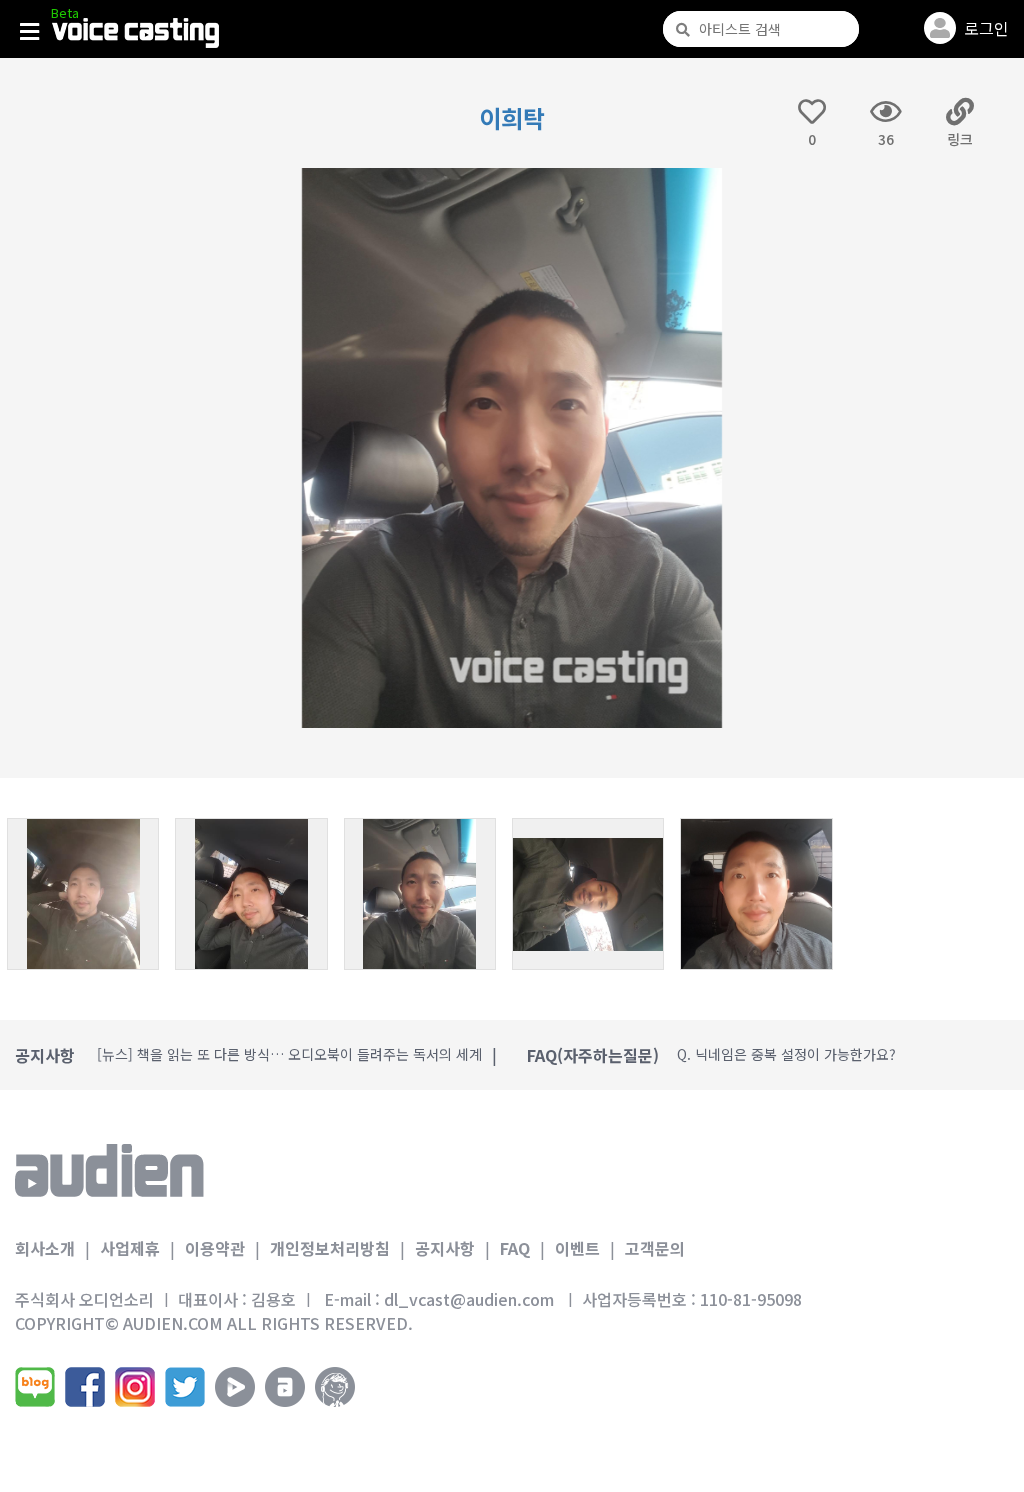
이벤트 (577, 1248)
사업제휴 (130, 1248)
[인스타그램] (135, 1387)
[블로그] (35, 1387)
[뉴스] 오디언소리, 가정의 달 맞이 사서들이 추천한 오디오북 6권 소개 (301, 1055)
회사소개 (45, 1248)
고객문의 (655, 1248)
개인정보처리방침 (330, 1248)
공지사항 (445, 1248)
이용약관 (215, 1248)
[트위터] (185, 1387)
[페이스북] (85, 1387)
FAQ (515, 1248)
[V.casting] (135, 33)
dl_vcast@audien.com (469, 1299)
